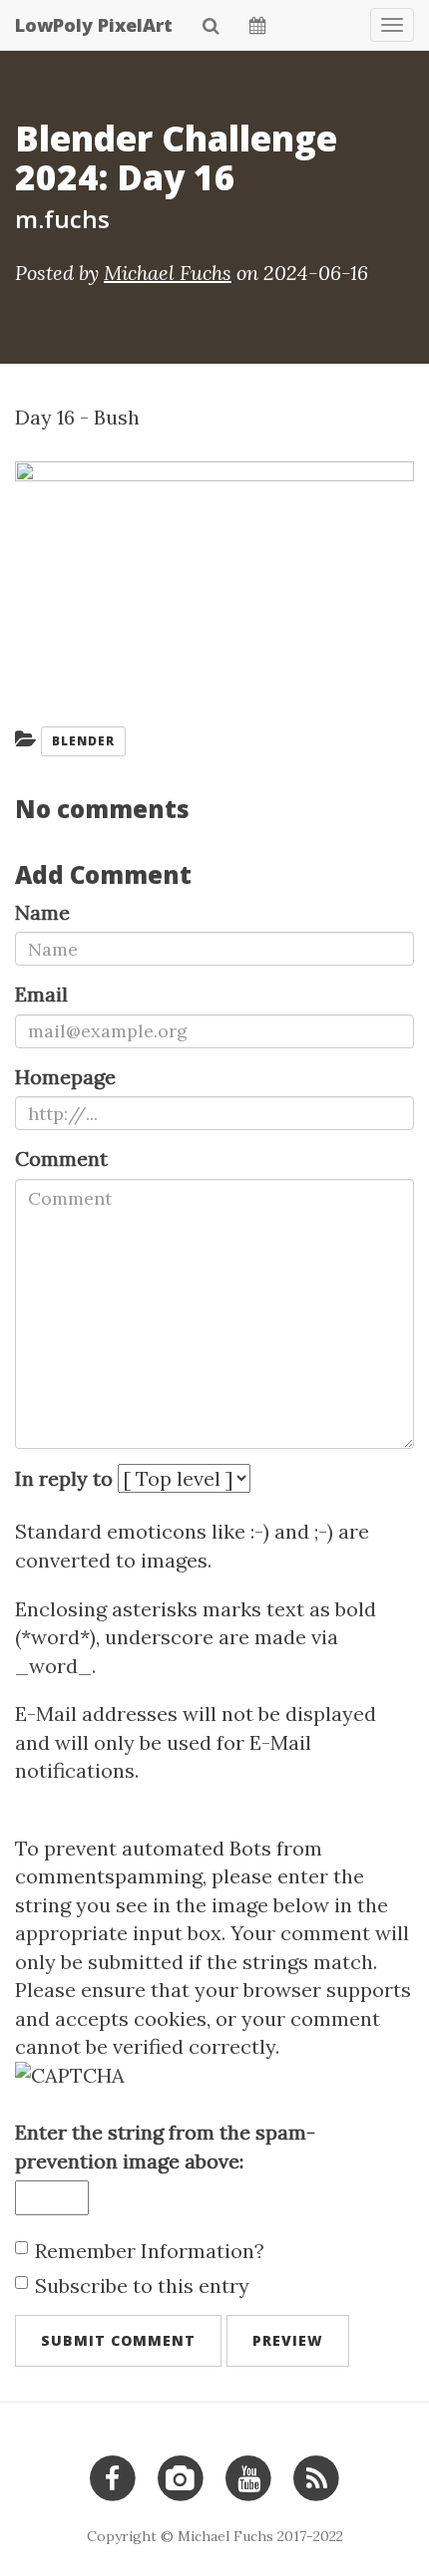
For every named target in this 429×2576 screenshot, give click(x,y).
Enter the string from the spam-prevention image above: (165, 2147)
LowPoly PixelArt (94, 25)
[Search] (211, 25)
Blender (83, 741)
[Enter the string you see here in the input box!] (214, 2076)
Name (42, 912)
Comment (61, 1158)
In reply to (64, 1478)
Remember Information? (150, 2251)
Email (41, 994)
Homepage (65, 1077)
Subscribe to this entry (142, 2286)
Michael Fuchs (168, 273)
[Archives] (258, 25)
